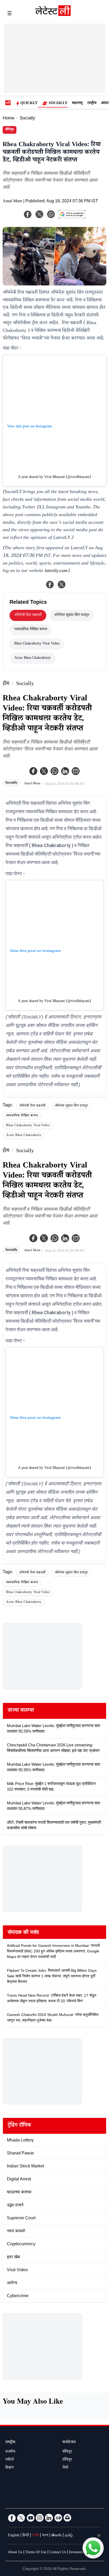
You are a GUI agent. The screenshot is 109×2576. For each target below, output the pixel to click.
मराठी (35, 2536)
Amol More (12, 202)
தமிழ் (69, 2536)
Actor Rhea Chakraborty (33, 658)
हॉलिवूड (67, 2460)
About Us (15, 2553)
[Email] (67, 2518)
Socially (58, 104)
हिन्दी (26, 2536)
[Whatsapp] (54, 771)
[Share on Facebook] (50, 584)
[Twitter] (44, 771)
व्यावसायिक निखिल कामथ (31, 630)
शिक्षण (10, 2468)
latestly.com (56, 571)
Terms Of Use (36, 2553)
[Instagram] (40, 2518)
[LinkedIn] (49, 2518)
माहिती (10, 2460)
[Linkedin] (65, 771)
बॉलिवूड (10, 130)
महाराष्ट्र (77, 104)
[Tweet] (62, 584)
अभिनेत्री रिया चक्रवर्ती (28, 615)
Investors (76, 2553)
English (14, 2536)
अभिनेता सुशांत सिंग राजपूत (72, 615)
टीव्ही (65, 2468)
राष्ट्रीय (92, 104)
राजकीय (10, 2452)
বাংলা (45, 2536)
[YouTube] (30, 2518)
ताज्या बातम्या (21, 1711)
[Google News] (58, 2518)
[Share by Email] (76, 771)
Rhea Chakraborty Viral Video (37, 644)
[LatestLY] (53, 15)
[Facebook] (33, 771)
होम (6, 684)
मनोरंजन (69, 2443)
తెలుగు (56, 2536)
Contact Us (58, 2553)
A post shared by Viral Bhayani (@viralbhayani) (54, 477)
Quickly (29, 104)
